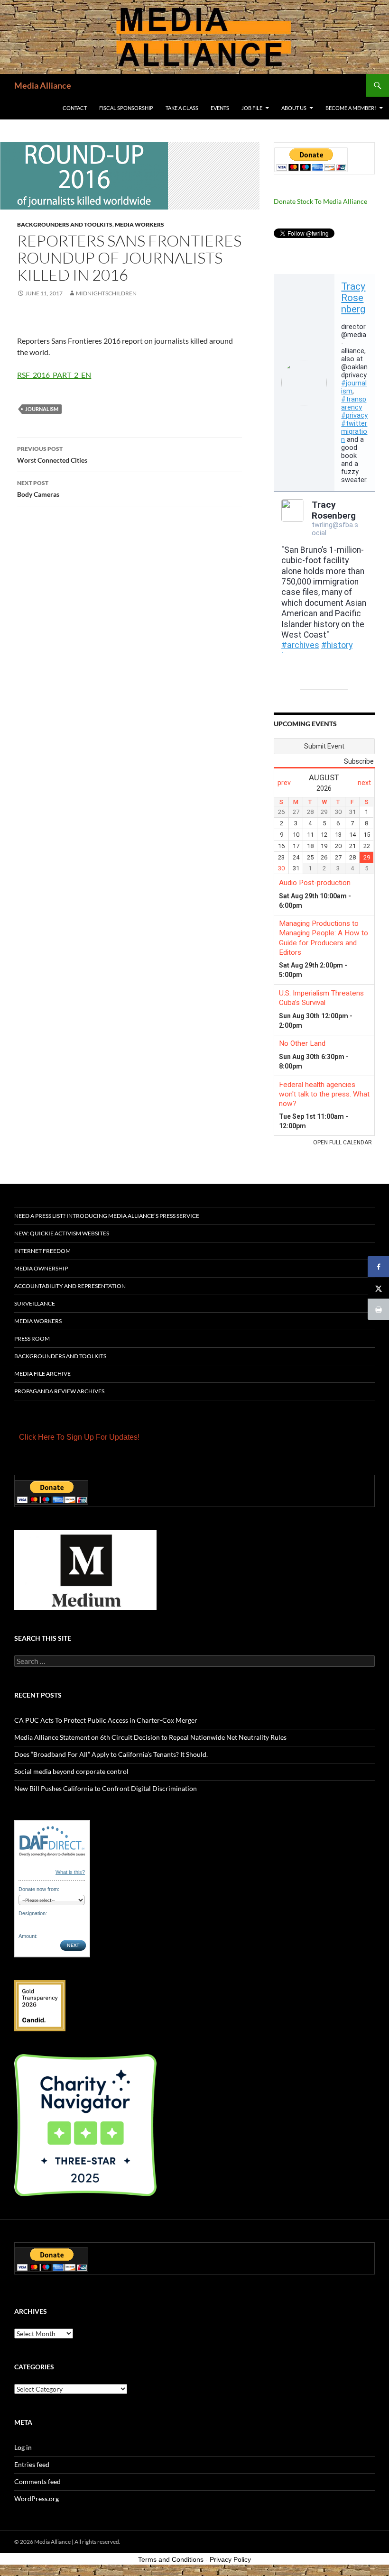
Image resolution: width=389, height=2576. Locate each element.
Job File (252, 108)
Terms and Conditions (171, 2559)
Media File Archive (42, 1374)
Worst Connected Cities (52, 455)
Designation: (33, 1913)
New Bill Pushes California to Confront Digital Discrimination (106, 1788)
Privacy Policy (230, 2559)
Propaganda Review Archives (59, 1391)
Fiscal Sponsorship (126, 108)
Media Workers (139, 224)
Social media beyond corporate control (71, 1771)
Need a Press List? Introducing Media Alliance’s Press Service (107, 1216)
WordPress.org (37, 2498)
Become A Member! (351, 108)
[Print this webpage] (378, 1310)
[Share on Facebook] (378, 1267)
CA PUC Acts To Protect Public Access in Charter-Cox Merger (106, 1720)
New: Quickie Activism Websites (62, 1233)
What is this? (70, 1872)
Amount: (28, 1936)
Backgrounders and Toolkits (65, 224)
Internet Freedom (42, 1251)
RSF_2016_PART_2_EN (54, 375)
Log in (23, 2447)
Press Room (32, 1338)
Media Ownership (41, 1268)
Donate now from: (39, 1889)
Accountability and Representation (70, 1286)
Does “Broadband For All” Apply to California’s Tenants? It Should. (111, 1754)
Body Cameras (38, 489)
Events (220, 108)
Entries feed (32, 2464)
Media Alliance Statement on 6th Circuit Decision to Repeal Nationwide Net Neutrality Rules (150, 1737)
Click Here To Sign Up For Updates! (79, 1437)
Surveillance (35, 1303)
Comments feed (37, 2481)
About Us (294, 108)
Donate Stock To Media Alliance (320, 201)
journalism (42, 409)
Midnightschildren (106, 293)
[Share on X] (378, 1288)
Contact (75, 108)
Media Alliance (43, 85)
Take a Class (182, 108)
